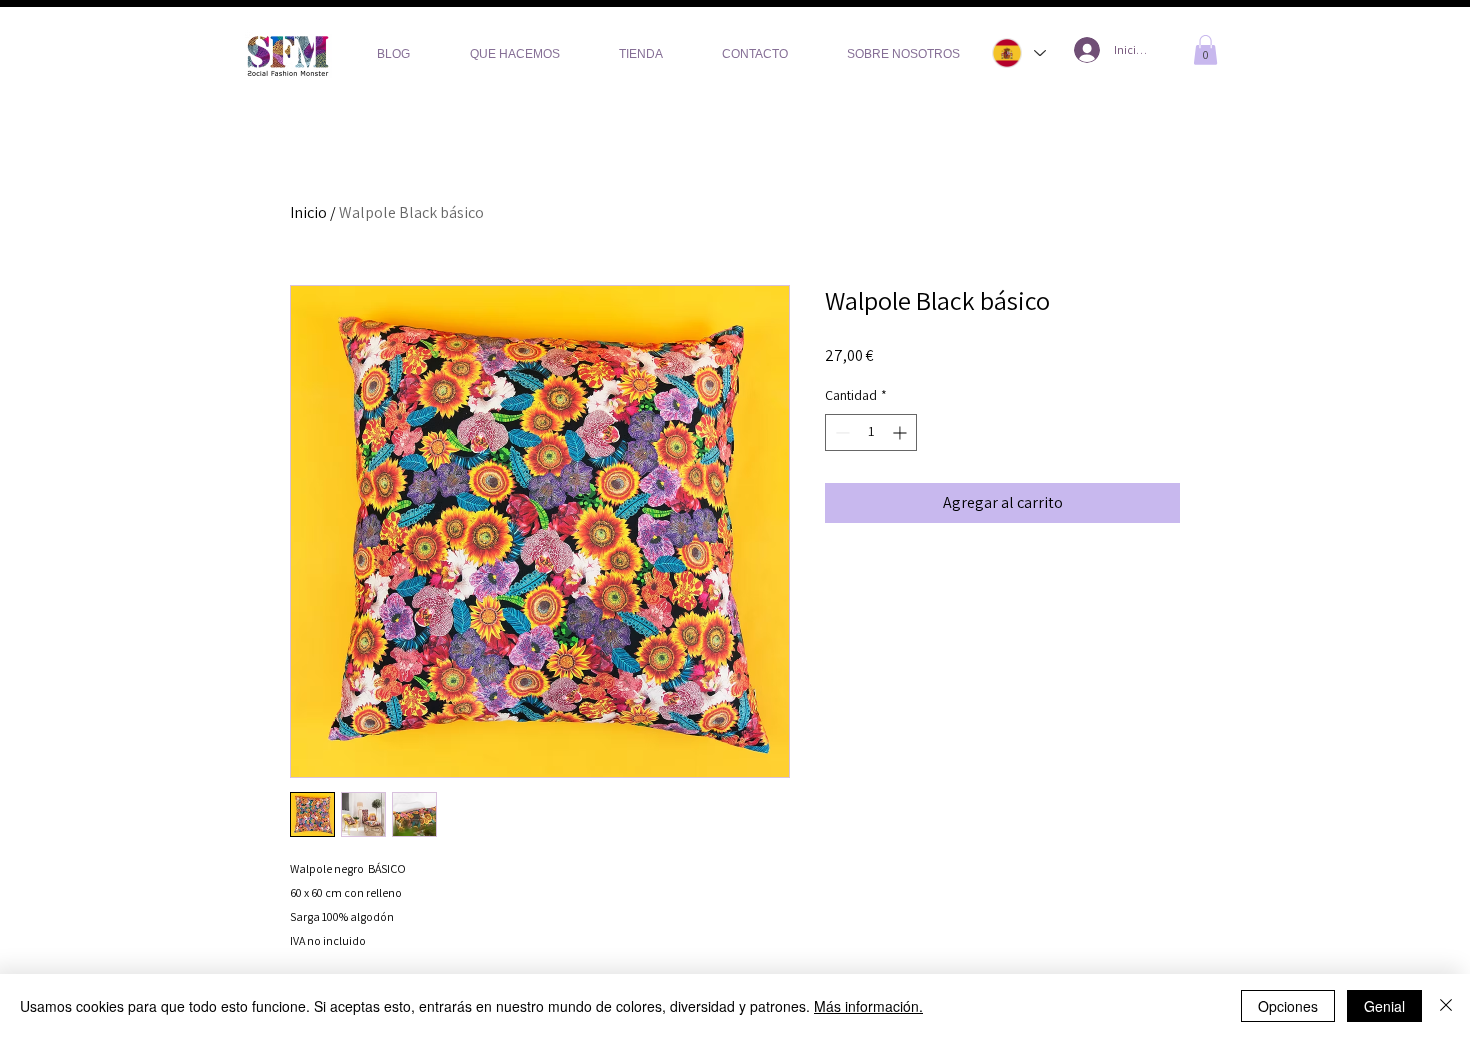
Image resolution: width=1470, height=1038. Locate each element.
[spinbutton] (871, 432)
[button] (1205, 50)
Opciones (1288, 1006)
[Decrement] (840, 432)
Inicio (308, 212)
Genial (1384, 1006)
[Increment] (901, 432)
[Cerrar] (1446, 1006)
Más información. (868, 1006)
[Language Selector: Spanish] (1016, 53)
